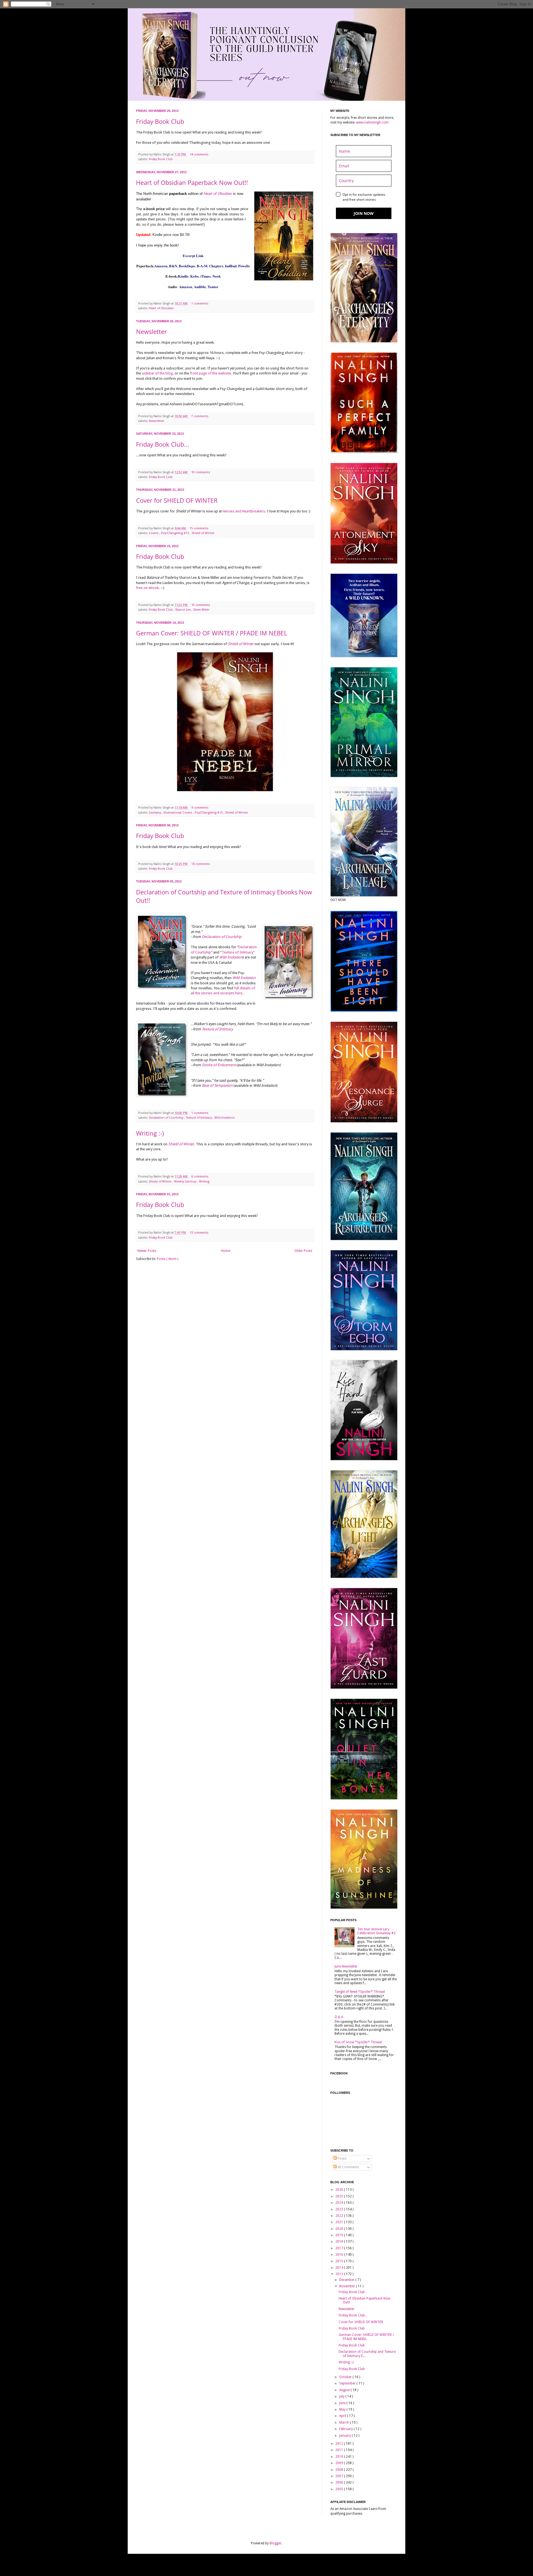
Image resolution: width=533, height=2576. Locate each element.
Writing (204, 1182)
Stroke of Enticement (219, 1065)
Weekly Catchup (186, 1182)
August (345, 2390)
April (343, 2416)
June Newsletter (346, 1966)
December (347, 2280)
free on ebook (147, 588)
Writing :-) (150, 1133)
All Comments (348, 2167)
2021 (340, 2222)
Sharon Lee (183, 610)
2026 (340, 2190)
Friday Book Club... (163, 444)
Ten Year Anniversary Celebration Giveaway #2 (376, 1931)
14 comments (199, 154)
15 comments (199, 528)
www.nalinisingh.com (372, 122)
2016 (340, 2255)
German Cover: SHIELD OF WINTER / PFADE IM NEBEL (212, 633)
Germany (155, 813)
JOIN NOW (364, 213)
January (345, 2436)
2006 (340, 2482)
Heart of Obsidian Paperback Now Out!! (192, 182)
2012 (340, 2444)
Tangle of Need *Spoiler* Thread (360, 1992)
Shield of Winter (203, 533)
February (346, 2429)
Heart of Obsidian (161, 308)
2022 (340, 2216)
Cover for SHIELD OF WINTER (177, 500)
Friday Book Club (160, 121)
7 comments (200, 416)
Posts (341, 2159)
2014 (340, 2268)
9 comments (200, 808)
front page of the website (210, 373)
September (348, 2383)
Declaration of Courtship (222, 937)
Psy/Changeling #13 (175, 533)
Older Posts (303, 1251)
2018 (340, 2242)
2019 (340, 2235)
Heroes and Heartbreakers (244, 511)
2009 (340, 2463)
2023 (340, 2209)
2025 (340, 2196)
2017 (340, 2248)
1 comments (200, 304)
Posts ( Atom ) (168, 1259)
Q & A (339, 2017)
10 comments (201, 472)
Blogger (276, 2543)
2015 (340, 2261)
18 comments (201, 864)
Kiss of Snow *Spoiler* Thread (358, 2042)
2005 (340, 2489)
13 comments (199, 1233)
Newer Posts (147, 1251)
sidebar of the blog (157, 373)
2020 (340, 2229)
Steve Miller (201, 610)
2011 (340, 2450)
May (343, 2409)
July (342, 2396)
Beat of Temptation (217, 1086)
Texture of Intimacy (237, 952)
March (345, 2422)
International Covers (178, 813)
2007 (340, 2476)
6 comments (200, 1177)
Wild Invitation (231, 957)
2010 (340, 2457)
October (346, 2377)
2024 (340, 2203)
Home (226, 1251)
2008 (340, 2470)
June (343, 2403)
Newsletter (151, 331)
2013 (340, 2274)
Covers (154, 533)
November (348, 2286)
